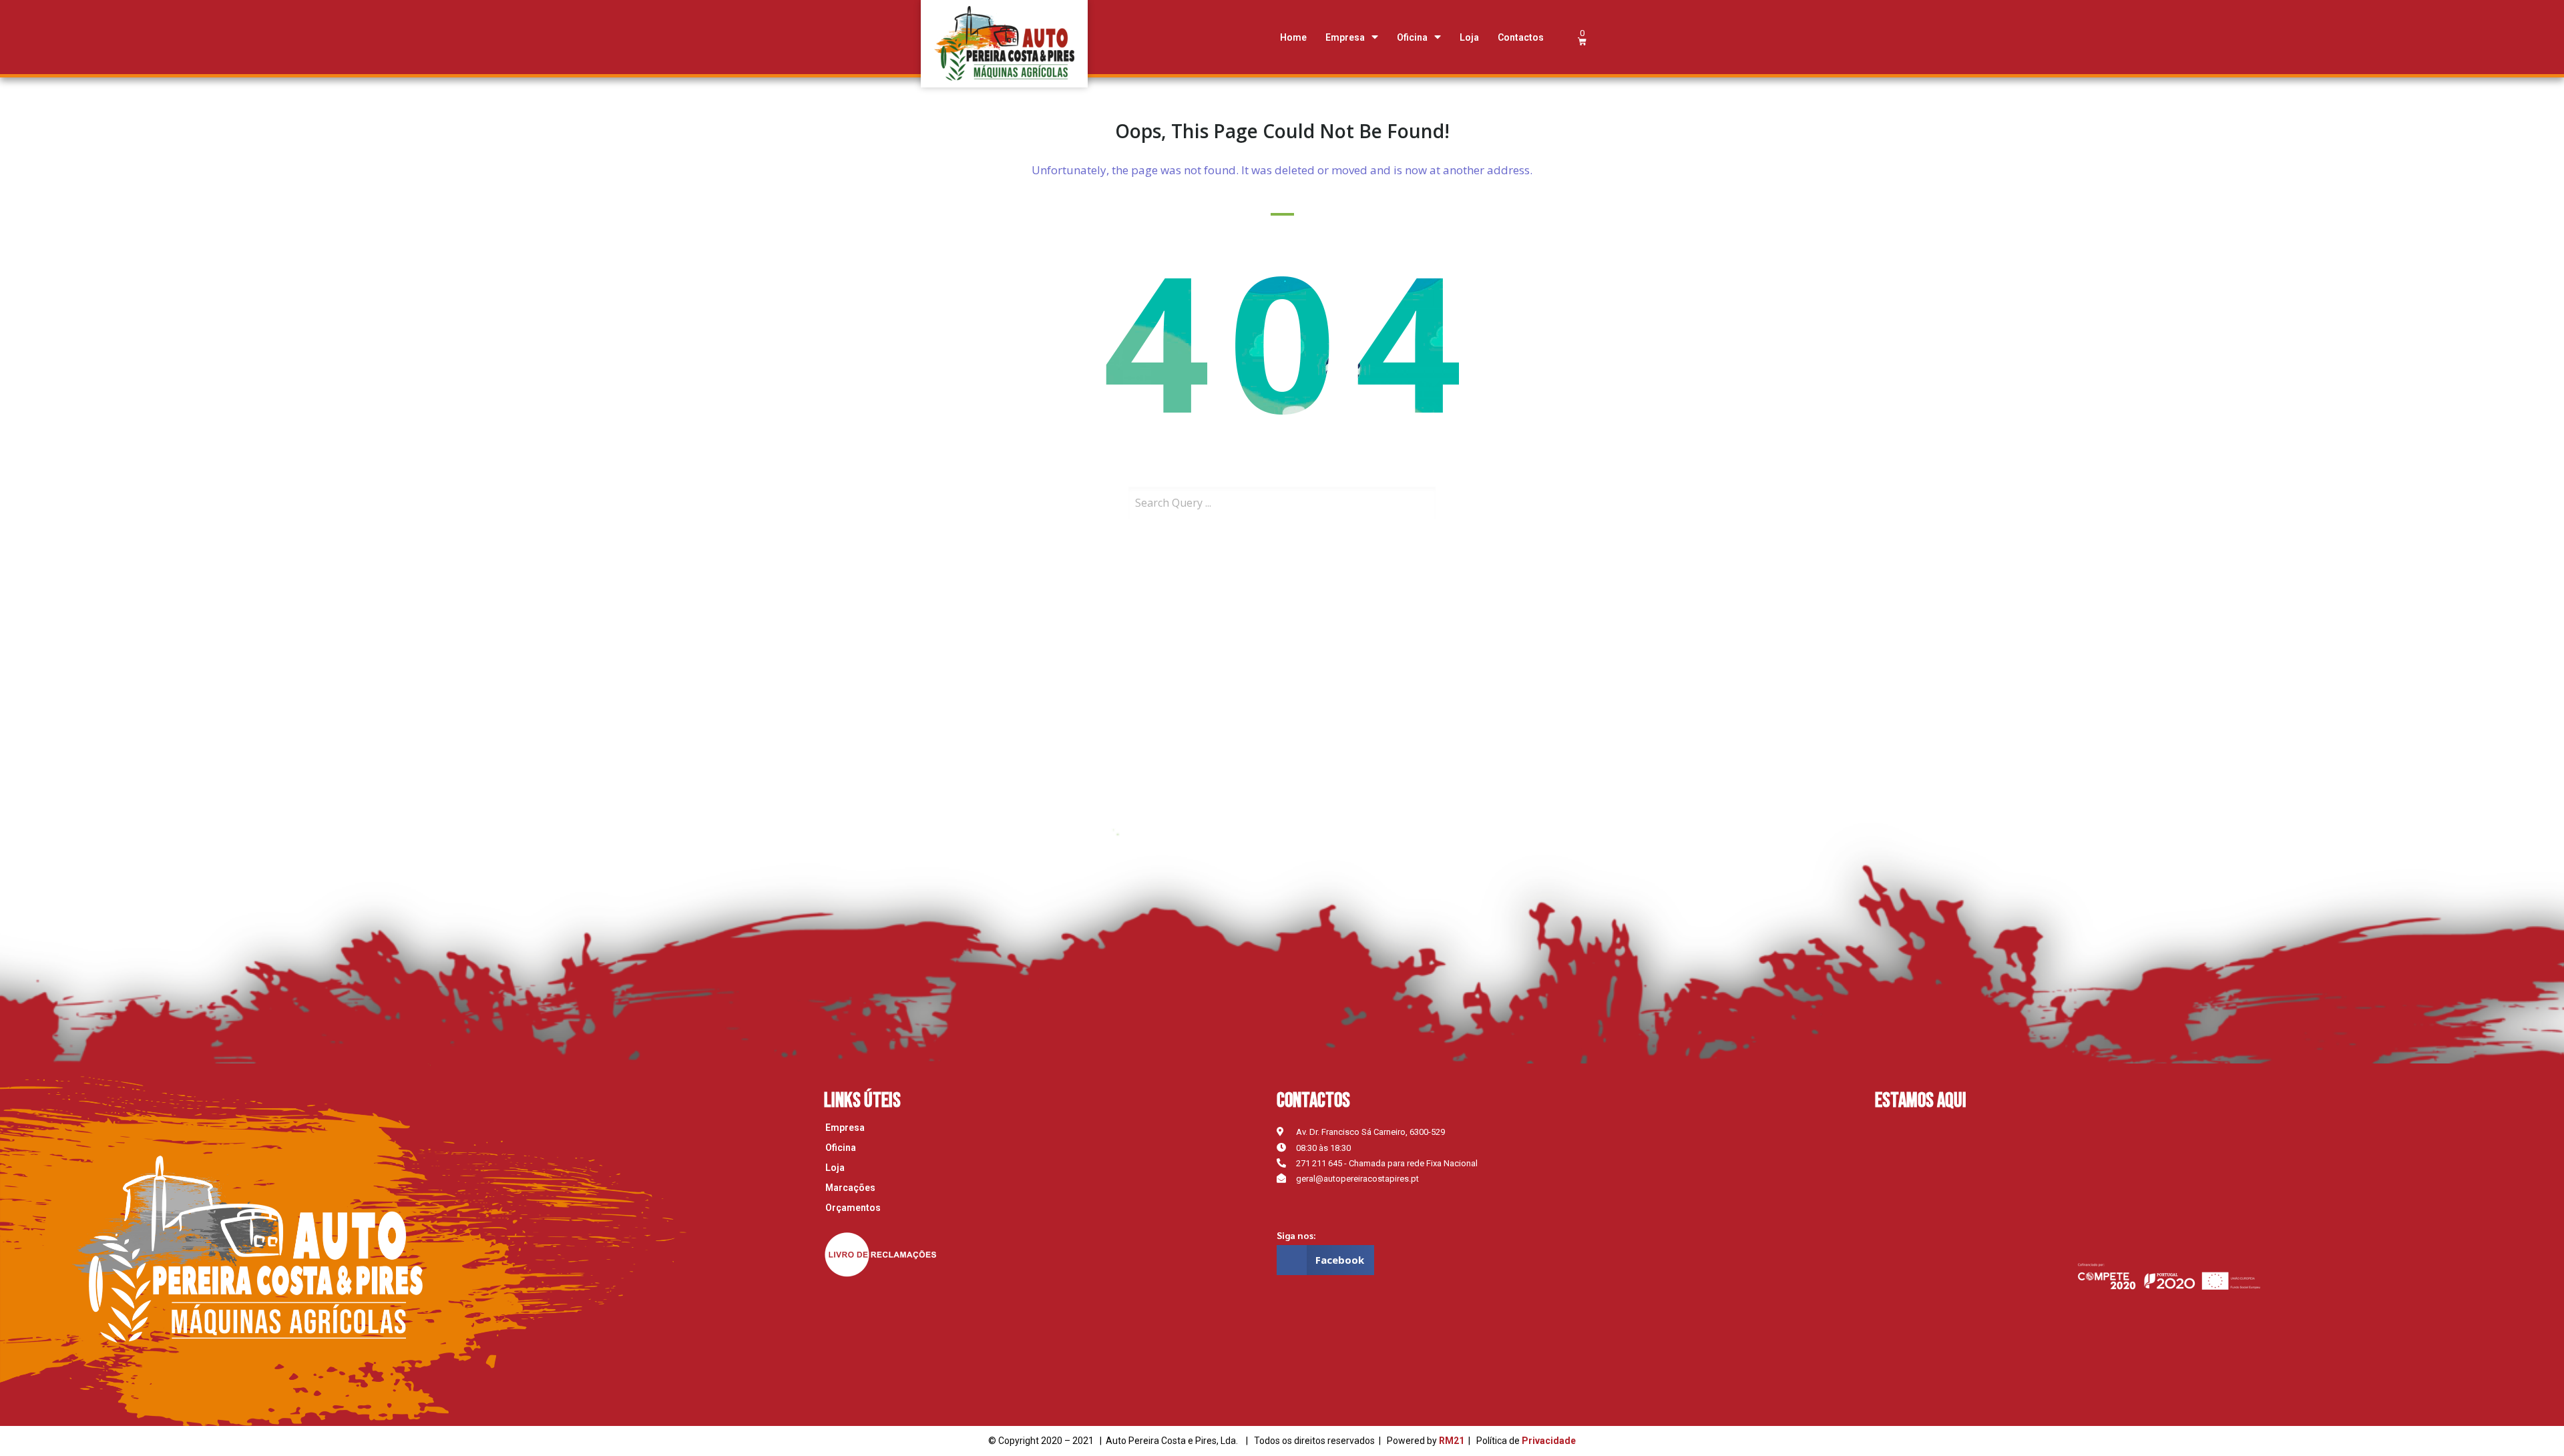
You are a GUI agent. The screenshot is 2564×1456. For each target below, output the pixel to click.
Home (1293, 37)
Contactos (1521, 37)
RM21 (1452, 1441)
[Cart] (1582, 37)
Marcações (850, 1188)
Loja (1469, 37)
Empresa (1345, 37)
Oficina (1412, 37)
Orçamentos (853, 1208)
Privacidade (1549, 1441)
